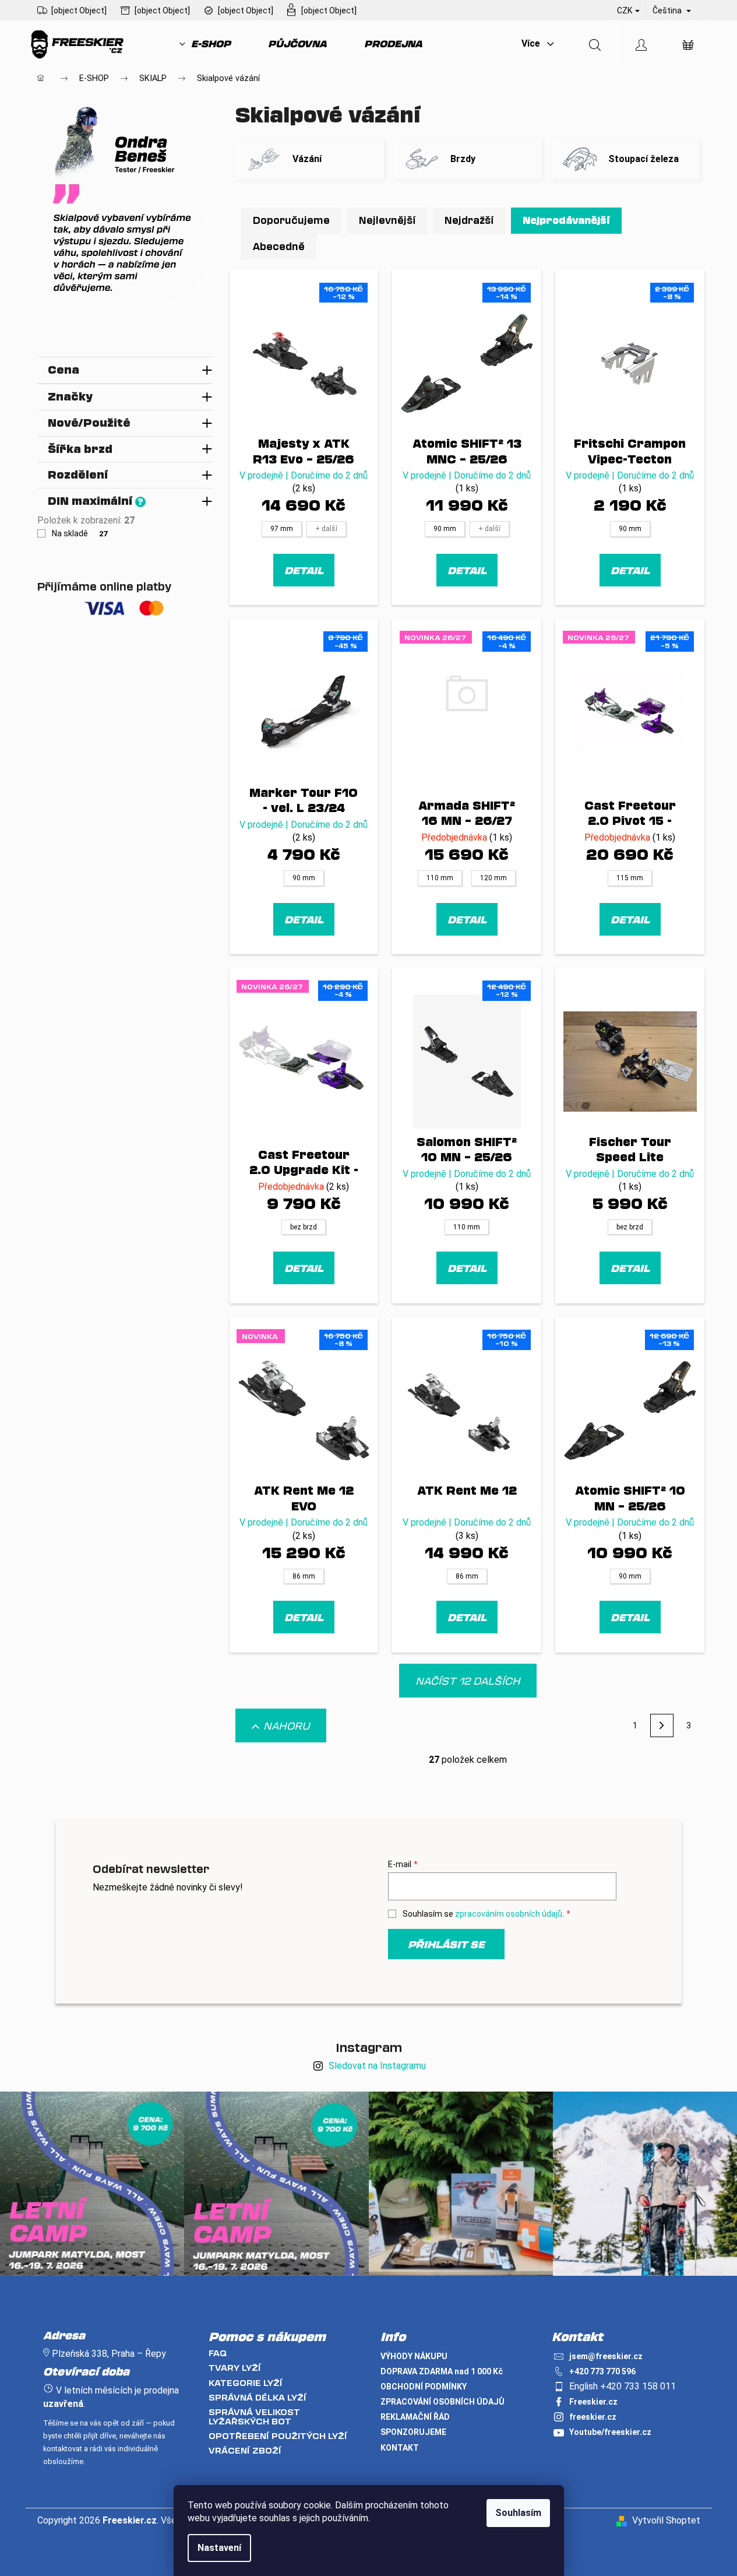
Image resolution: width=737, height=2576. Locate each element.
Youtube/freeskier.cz (610, 2432)
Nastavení (219, 2548)
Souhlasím (518, 2513)
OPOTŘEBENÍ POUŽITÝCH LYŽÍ (278, 2436)
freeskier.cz (593, 2417)
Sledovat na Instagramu (377, 2066)
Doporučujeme (291, 220)
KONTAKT (400, 2448)
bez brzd (304, 1227)
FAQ (218, 2353)
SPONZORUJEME (413, 2432)
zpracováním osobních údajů (509, 1914)
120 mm (493, 878)
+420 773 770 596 (602, 2371)
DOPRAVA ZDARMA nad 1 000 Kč (442, 2371)
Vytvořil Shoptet (666, 2520)
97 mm (282, 529)
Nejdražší (469, 220)
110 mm (440, 878)
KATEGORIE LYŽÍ (246, 2383)
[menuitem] (205, 44)
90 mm (445, 529)
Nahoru (287, 1725)
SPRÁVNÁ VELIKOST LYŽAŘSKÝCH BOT (254, 2417)
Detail (304, 570)
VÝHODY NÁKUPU (414, 2356)
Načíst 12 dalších (468, 1681)
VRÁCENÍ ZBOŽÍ (245, 2450)
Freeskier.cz (593, 2402)
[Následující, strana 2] (662, 1725)
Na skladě (80, 533)
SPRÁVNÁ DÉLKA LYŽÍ (258, 2397)
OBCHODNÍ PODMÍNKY (424, 2387)
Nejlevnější (387, 220)
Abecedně (279, 246)
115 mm (630, 878)
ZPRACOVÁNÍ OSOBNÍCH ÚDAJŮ (442, 2402)
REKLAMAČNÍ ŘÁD (415, 2417)
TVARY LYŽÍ (235, 2368)
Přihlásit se (446, 1944)
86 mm (304, 1576)
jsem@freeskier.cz (606, 2356)
